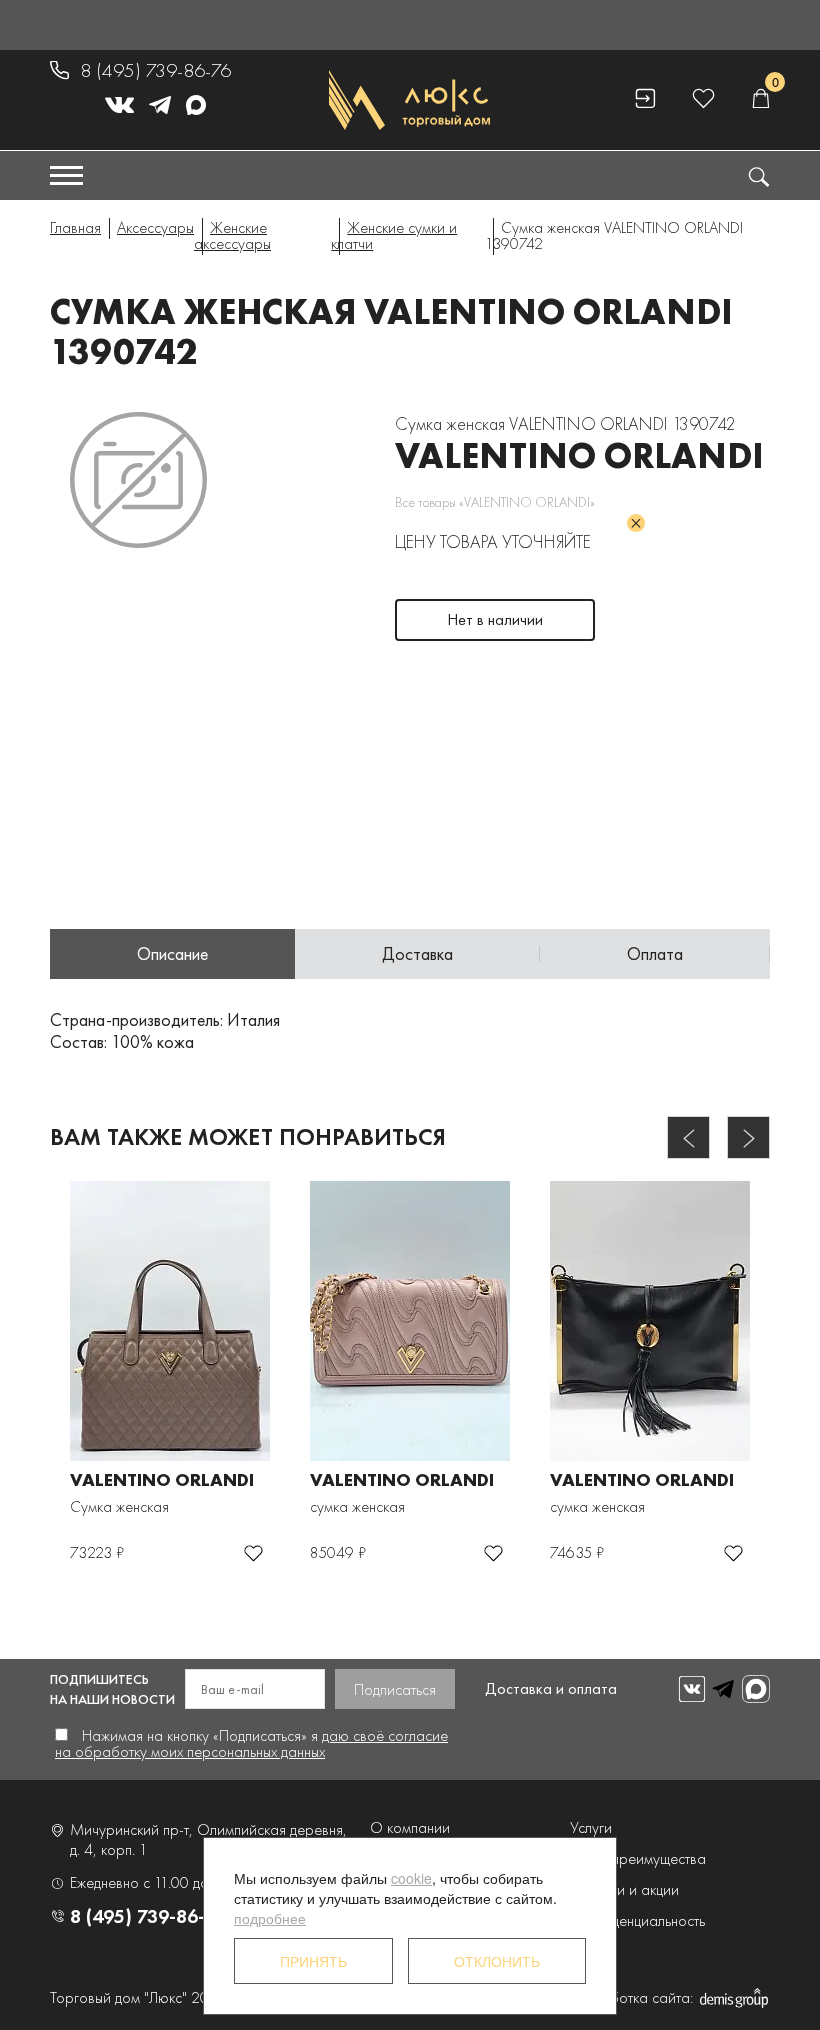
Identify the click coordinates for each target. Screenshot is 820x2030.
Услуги (591, 1827)
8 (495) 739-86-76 (155, 70)
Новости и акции (624, 1889)
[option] (138, 480)
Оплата (655, 953)
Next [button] (748, 1137)
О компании (410, 1827)
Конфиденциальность (637, 1920)
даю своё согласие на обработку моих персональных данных (251, 1743)
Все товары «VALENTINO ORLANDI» (495, 502)
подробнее (270, 1918)
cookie (411, 1878)
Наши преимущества (638, 1858)
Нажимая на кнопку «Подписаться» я (251, 1743)
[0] (760, 99)
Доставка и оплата (551, 1688)
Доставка (417, 953)
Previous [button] (688, 1137)
